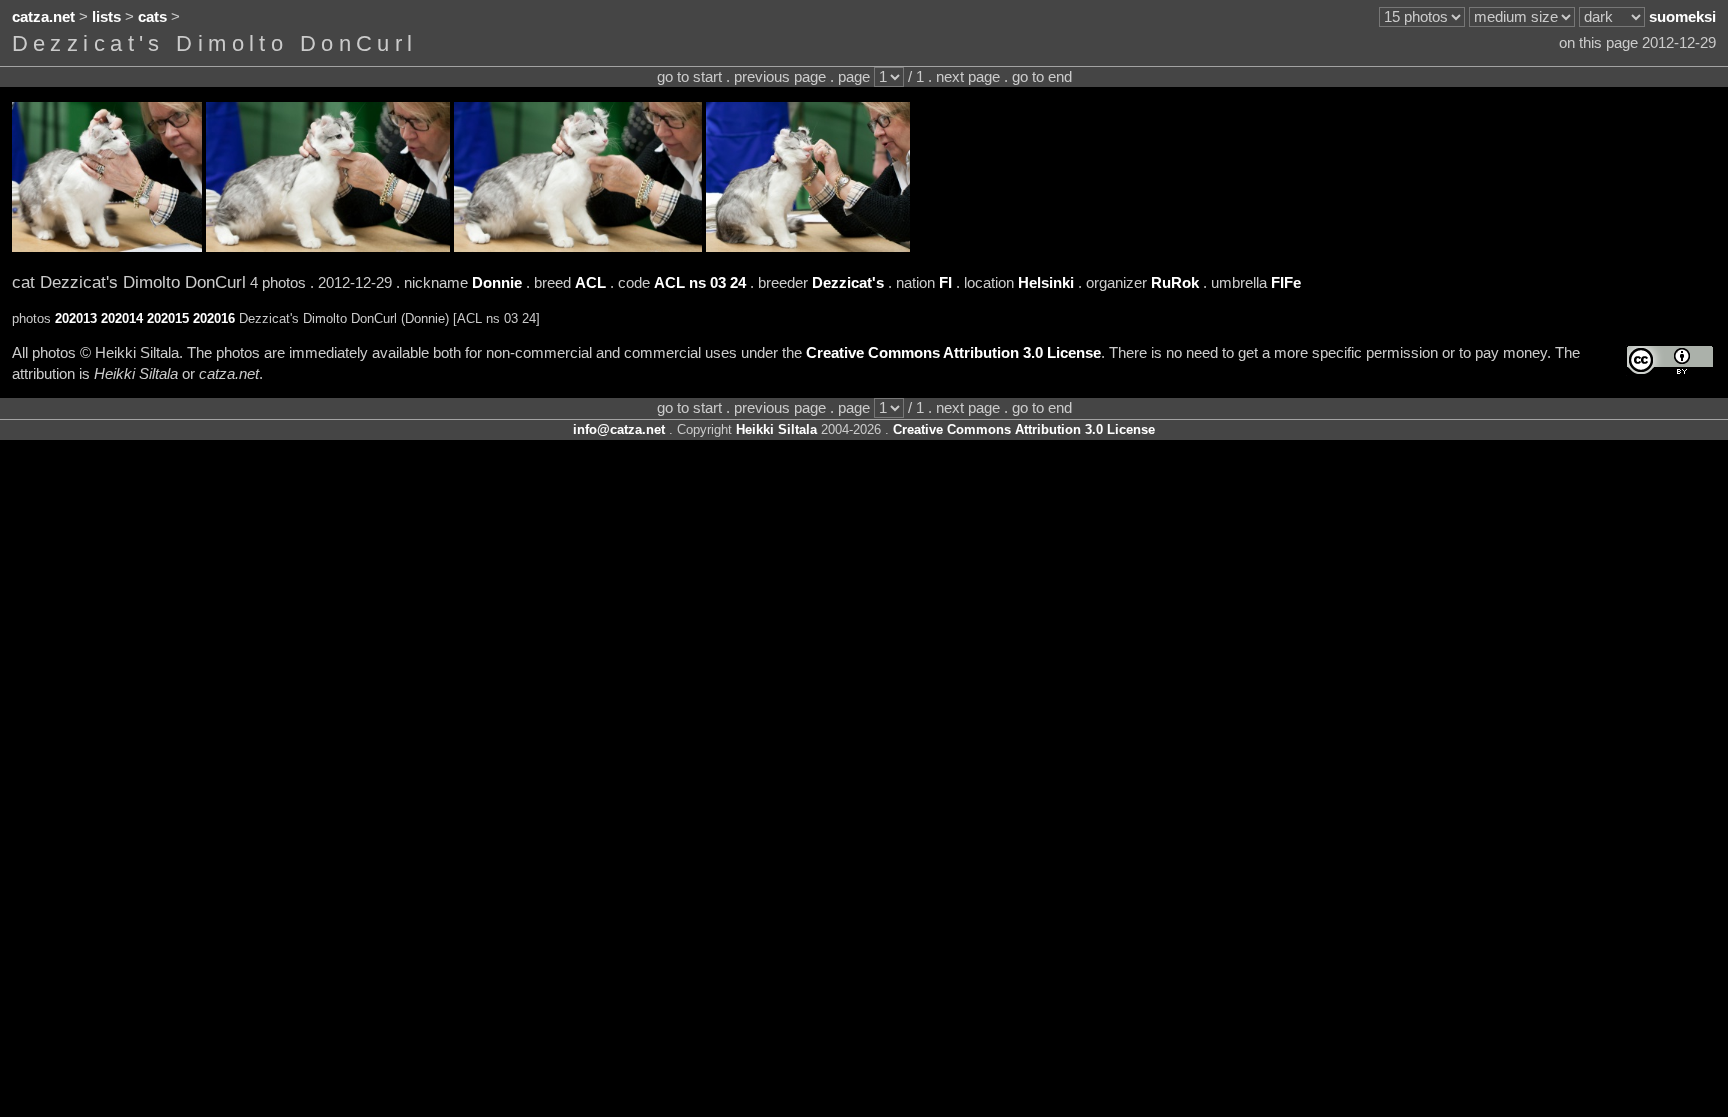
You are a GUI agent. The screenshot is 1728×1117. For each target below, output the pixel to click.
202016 (214, 318)
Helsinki (1046, 283)
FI (945, 283)
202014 (122, 318)
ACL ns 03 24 (700, 283)
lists (106, 17)
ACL (590, 283)
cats (152, 17)
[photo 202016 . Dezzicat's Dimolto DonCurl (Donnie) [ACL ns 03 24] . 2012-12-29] (808, 247)
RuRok (1175, 283)
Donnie (497, 283)
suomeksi (1682, 17)
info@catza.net (619, 429)
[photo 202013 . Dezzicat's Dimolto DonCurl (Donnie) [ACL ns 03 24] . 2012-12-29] (107, 247)
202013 (76, 318)
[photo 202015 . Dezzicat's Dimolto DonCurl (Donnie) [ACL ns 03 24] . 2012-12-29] (578, 247)
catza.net (43, 17)
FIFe (1286, 283)
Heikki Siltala (776, 429)
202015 (168, 318)
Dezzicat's (848, 283)
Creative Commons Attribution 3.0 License (953, 353)
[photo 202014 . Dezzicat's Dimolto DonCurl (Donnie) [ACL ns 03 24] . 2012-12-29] (328, 247)
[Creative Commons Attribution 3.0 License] (1670, 360)
